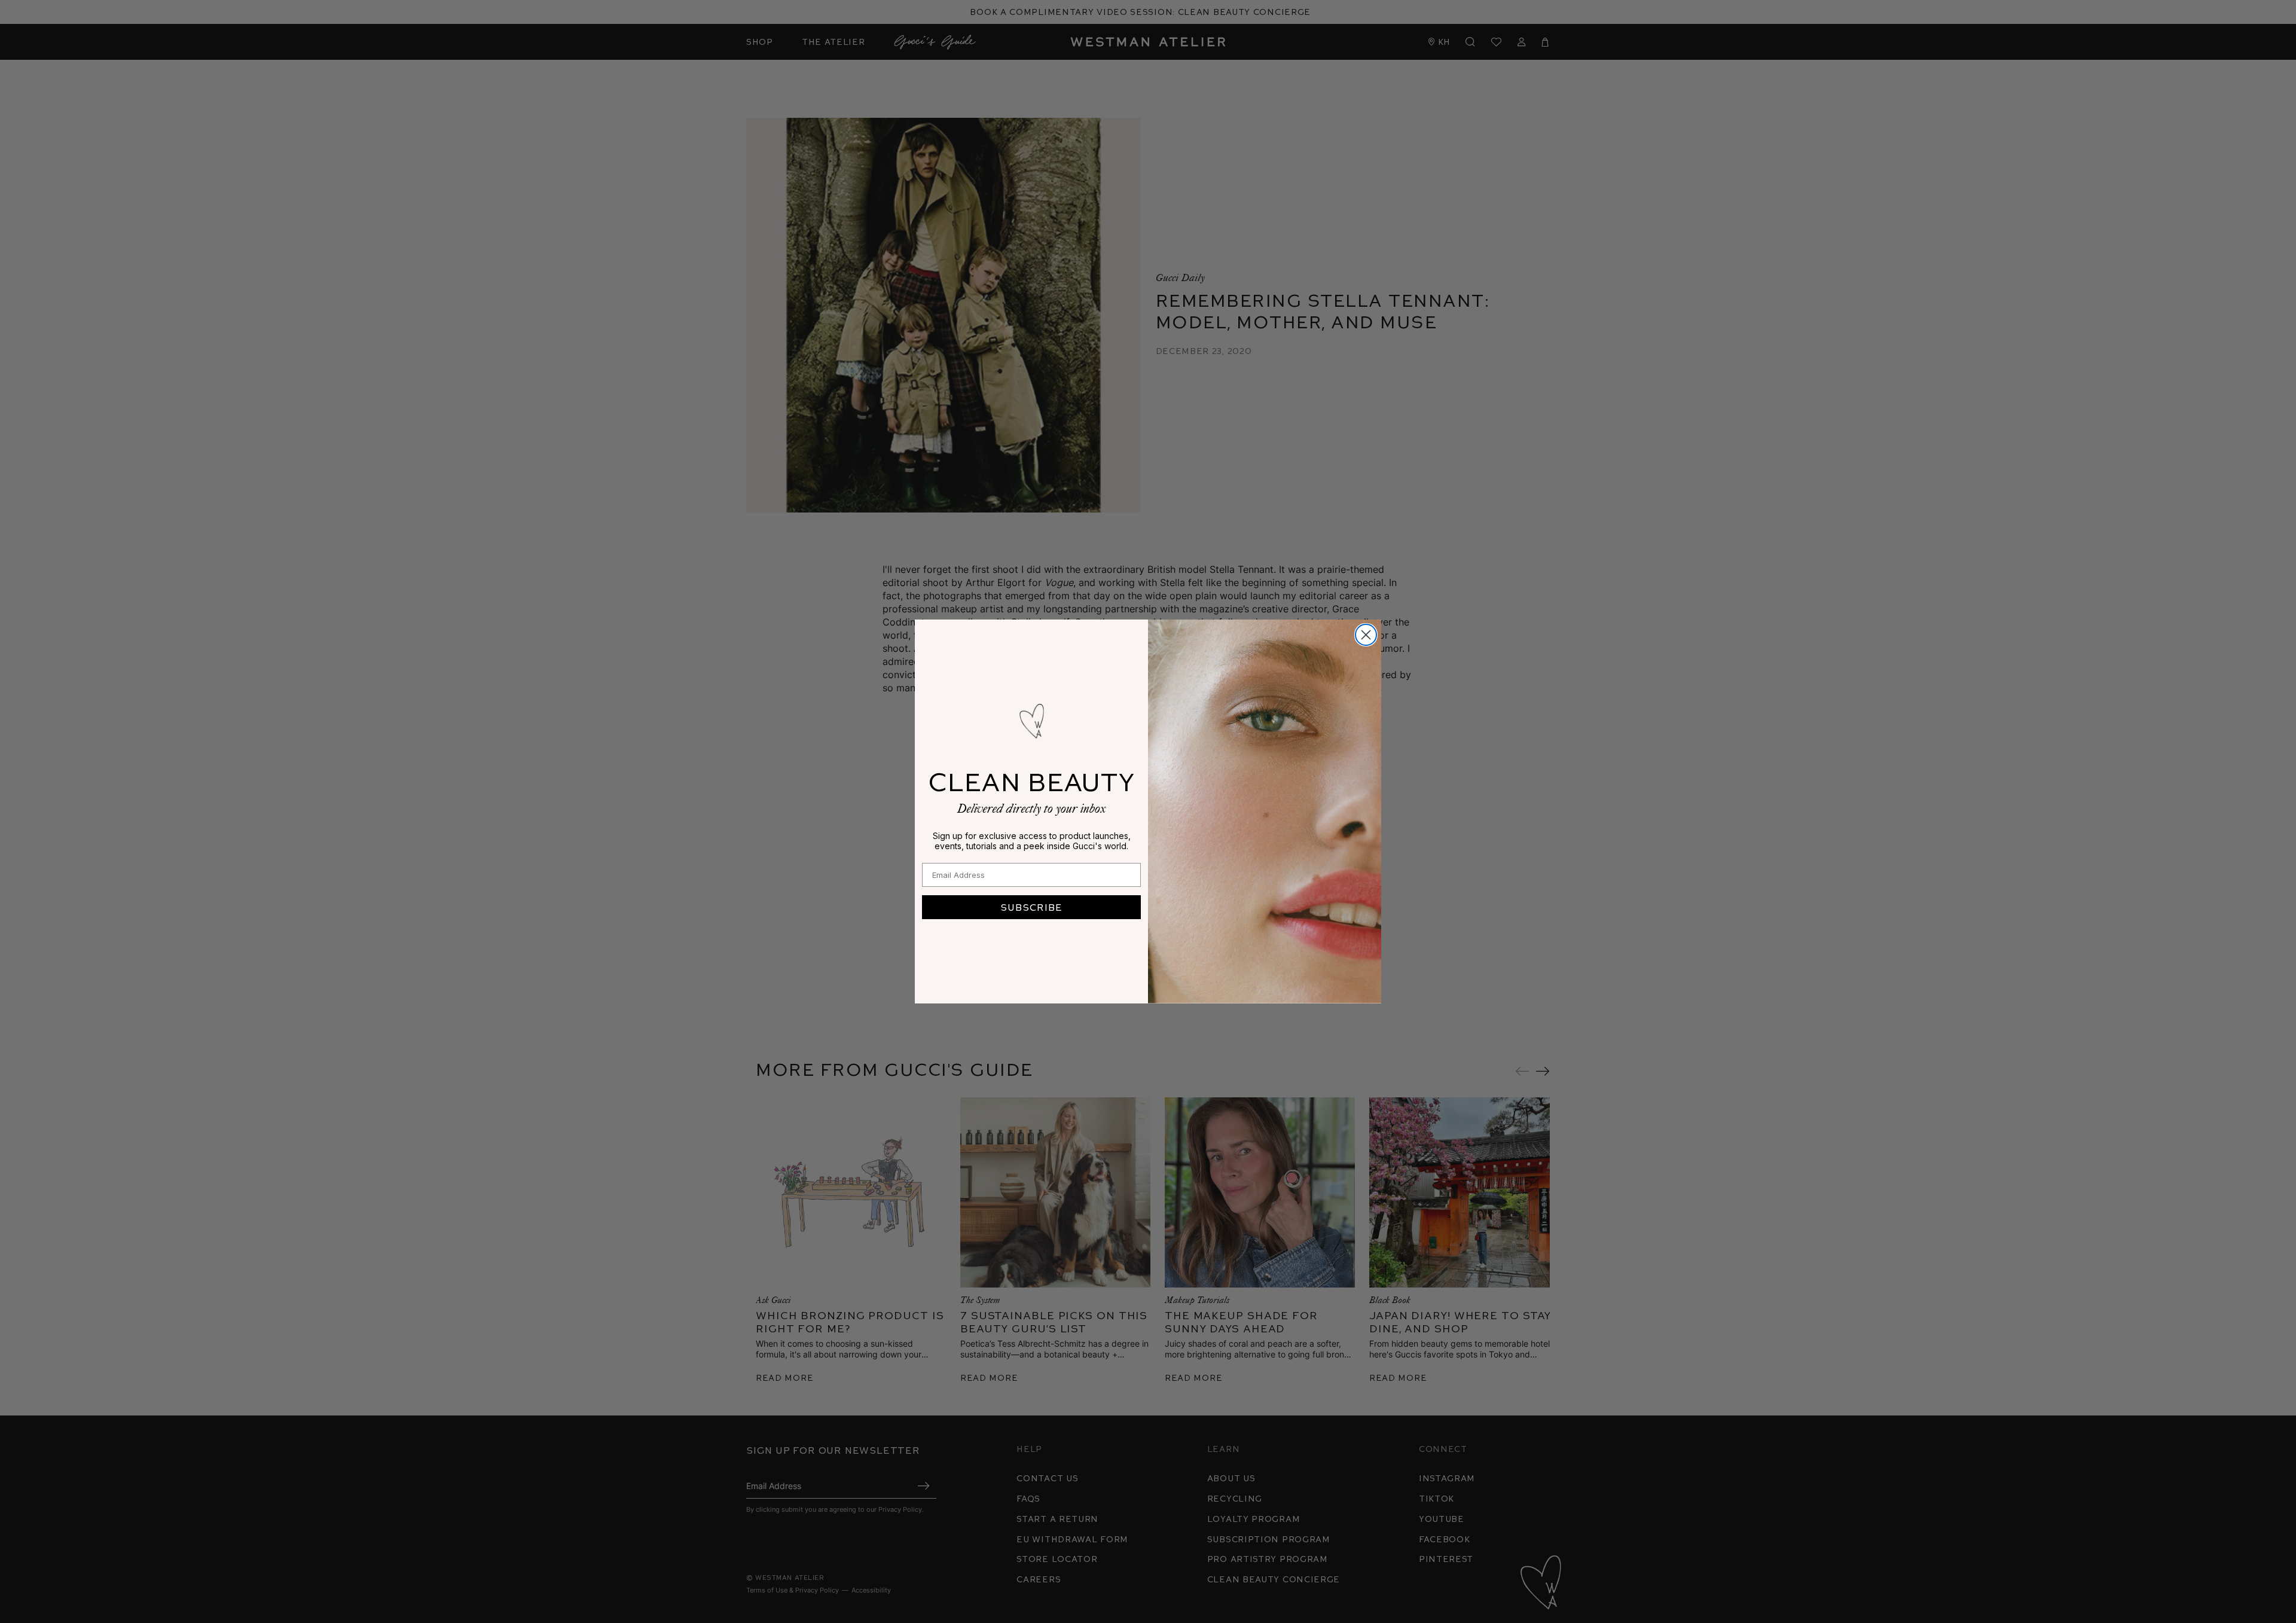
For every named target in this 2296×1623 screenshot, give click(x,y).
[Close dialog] (1366, 635)
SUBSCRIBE (1031, 907)
